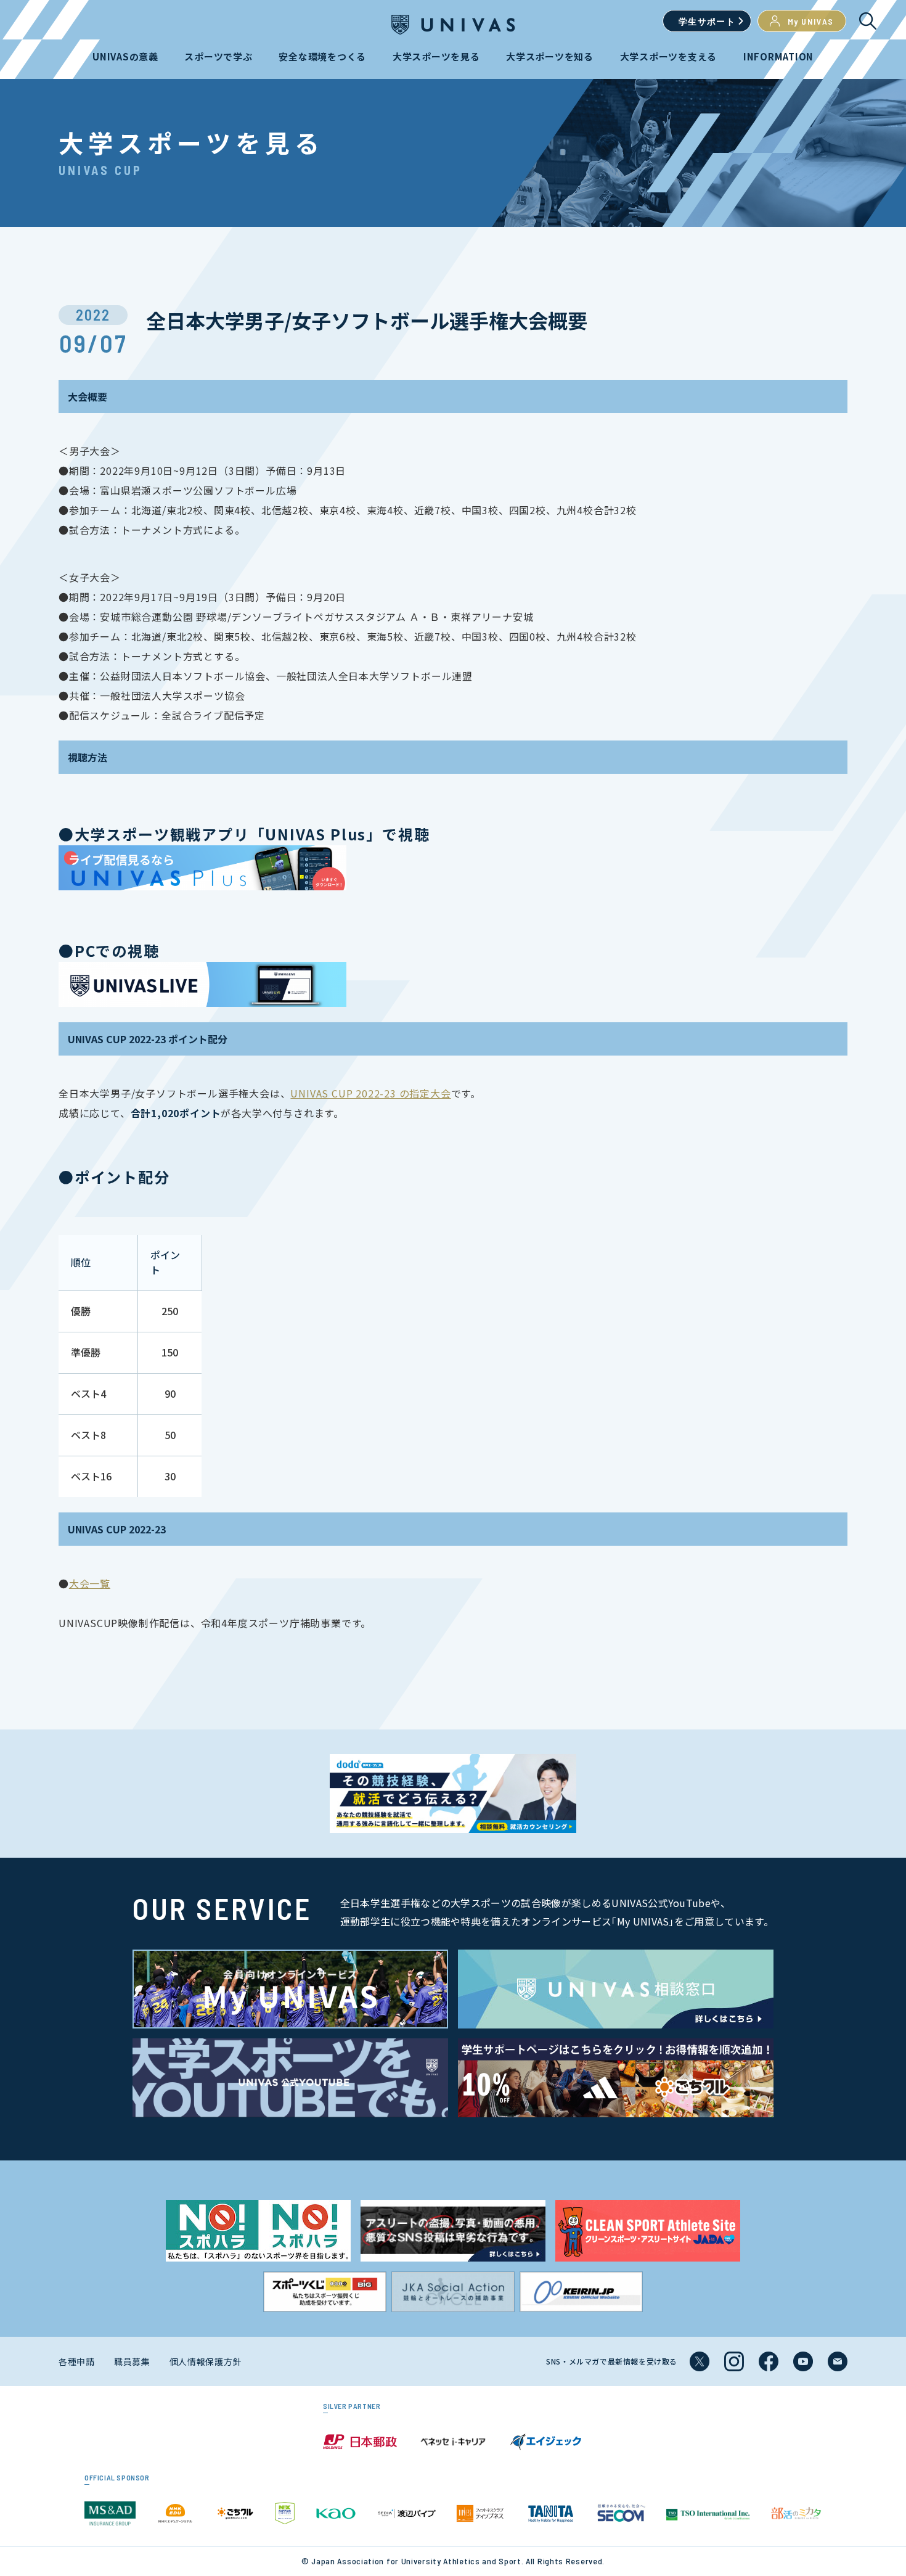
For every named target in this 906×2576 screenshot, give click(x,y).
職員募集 (132, 2361)
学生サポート (707, 21)
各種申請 (77, 2361)
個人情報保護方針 (206, 2361)
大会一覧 (90, 1583)
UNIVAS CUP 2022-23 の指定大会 (370, 1093)
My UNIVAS (811, 21)
